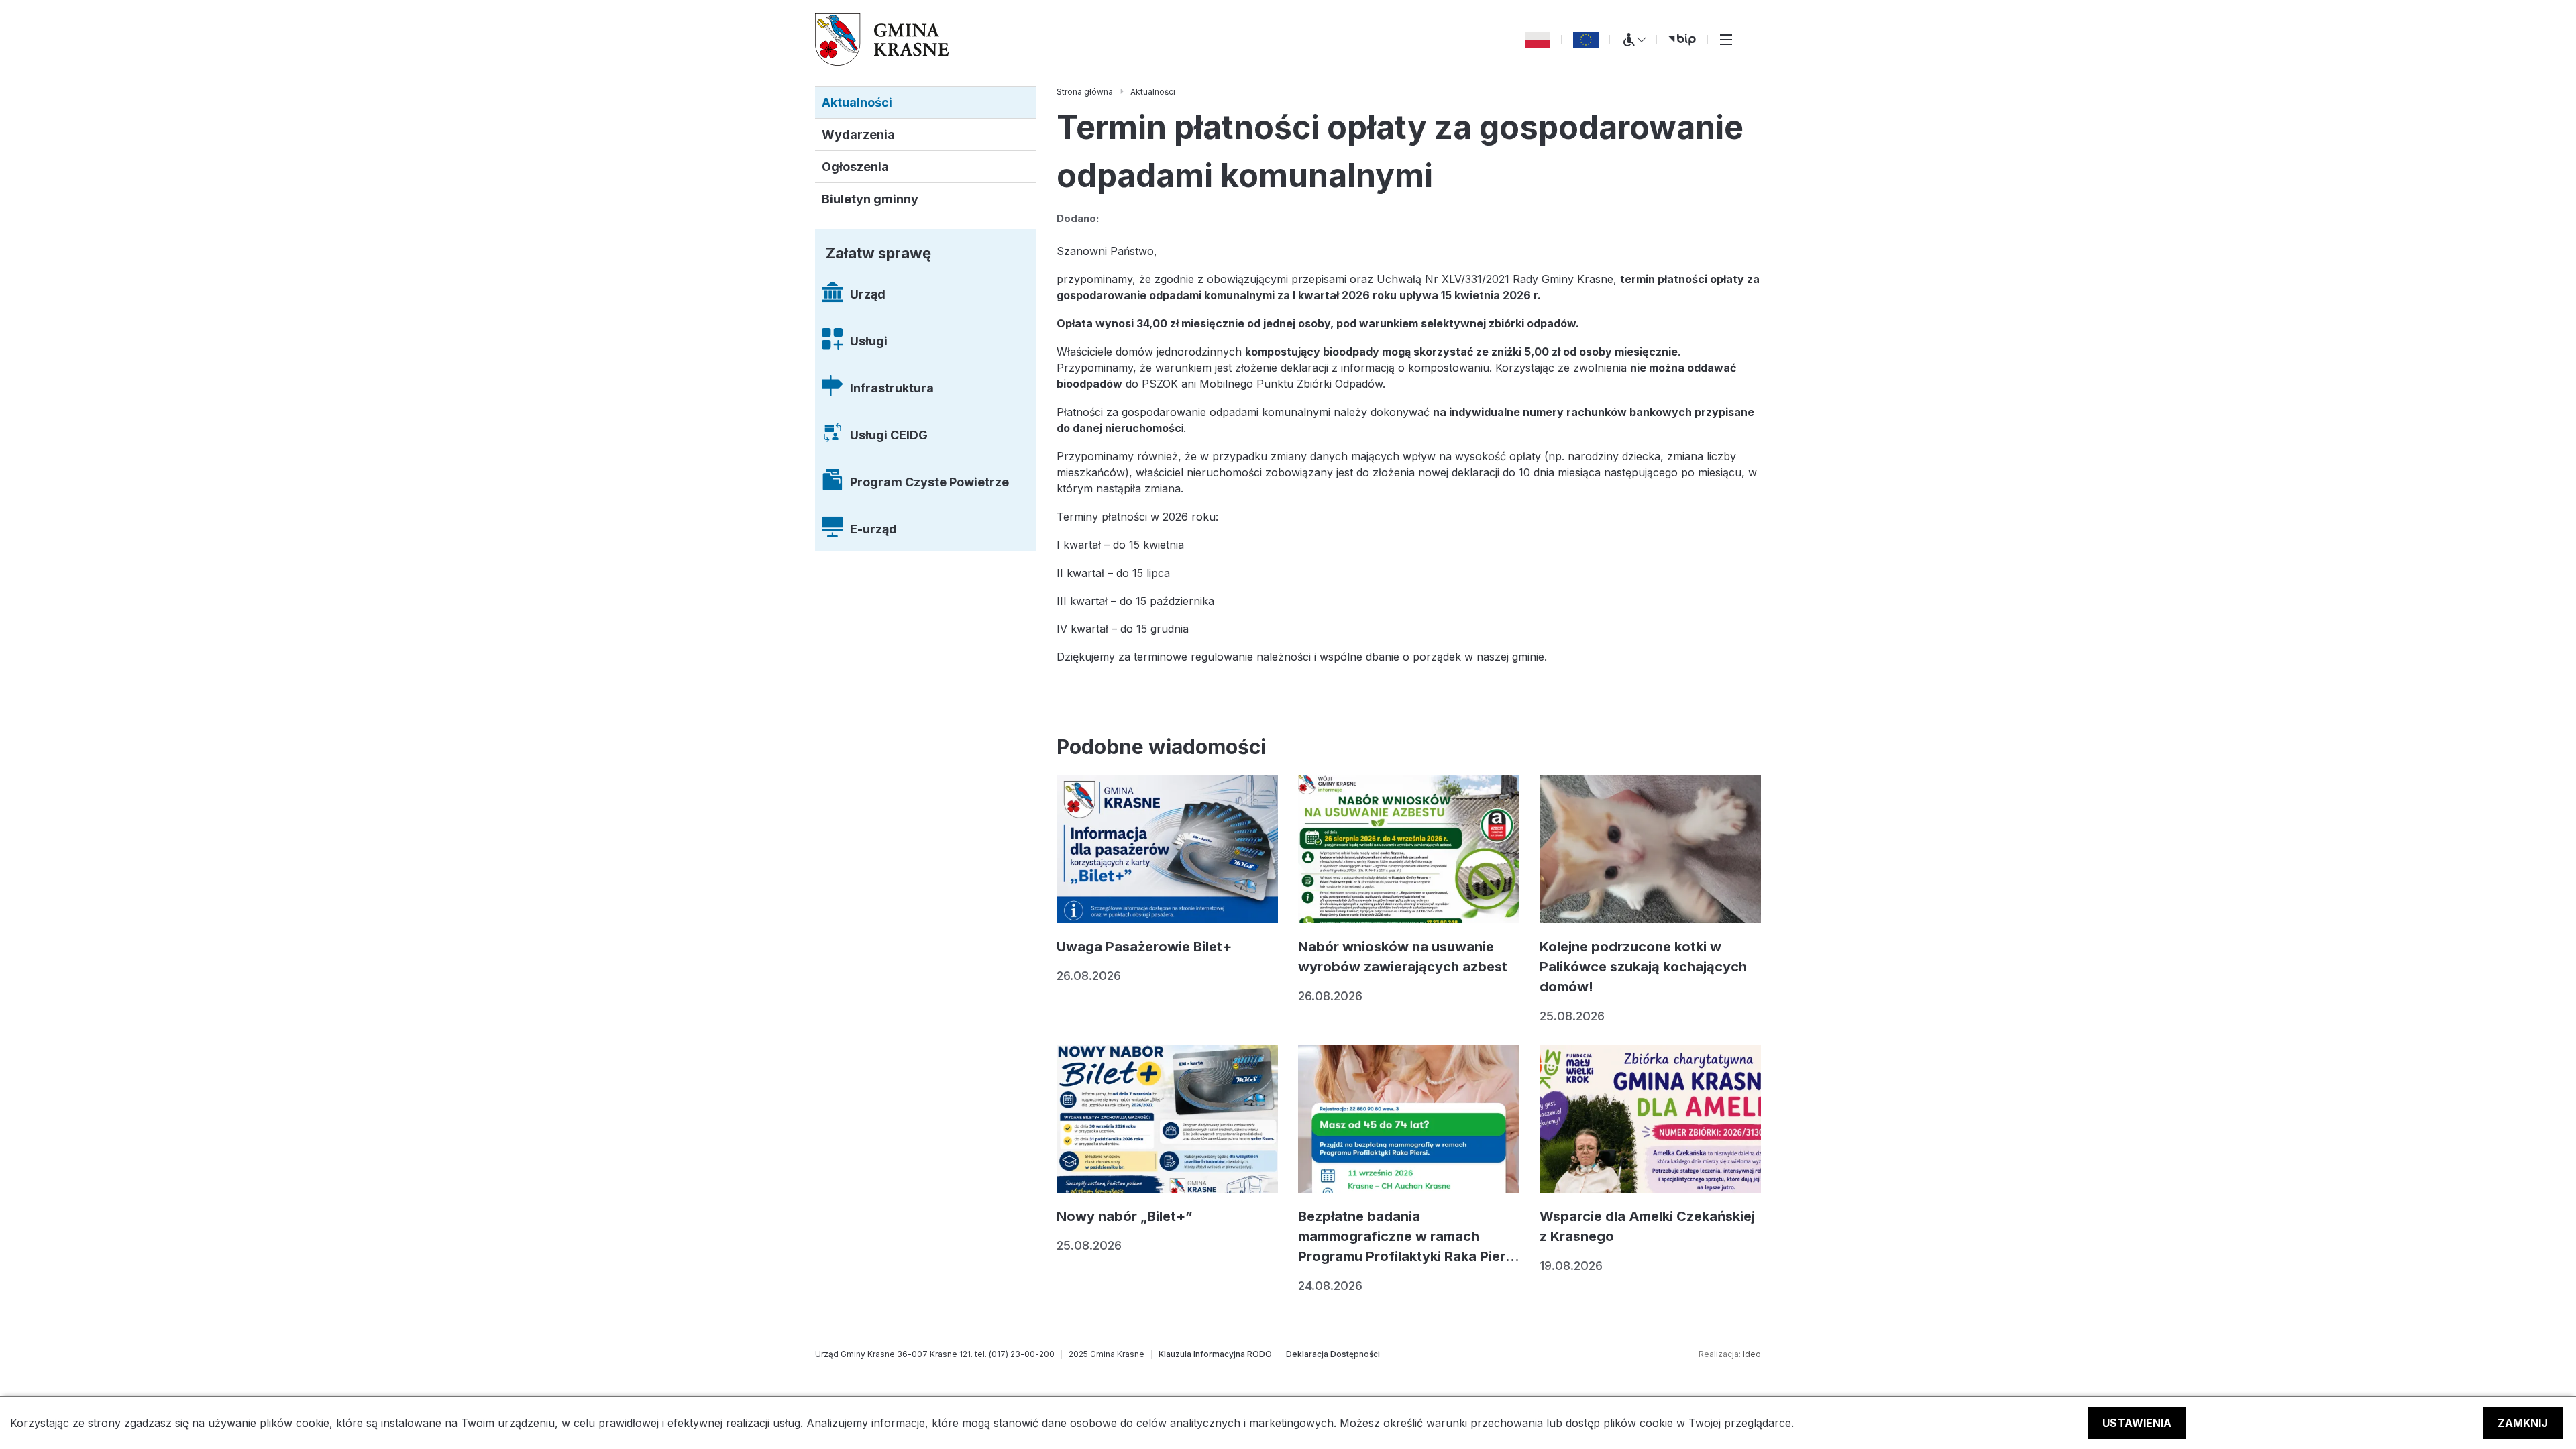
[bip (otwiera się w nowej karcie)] (1682, 40)
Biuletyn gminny (870, 199)
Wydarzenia (858, 135)
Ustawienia (2137, 1423)
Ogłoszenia (855, 167)
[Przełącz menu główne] (1726, 40)
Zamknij (2523, 1423)
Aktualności (857, 102)
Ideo (1752, 1354)
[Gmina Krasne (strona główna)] (882, 40)
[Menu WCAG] (1633, 40)
